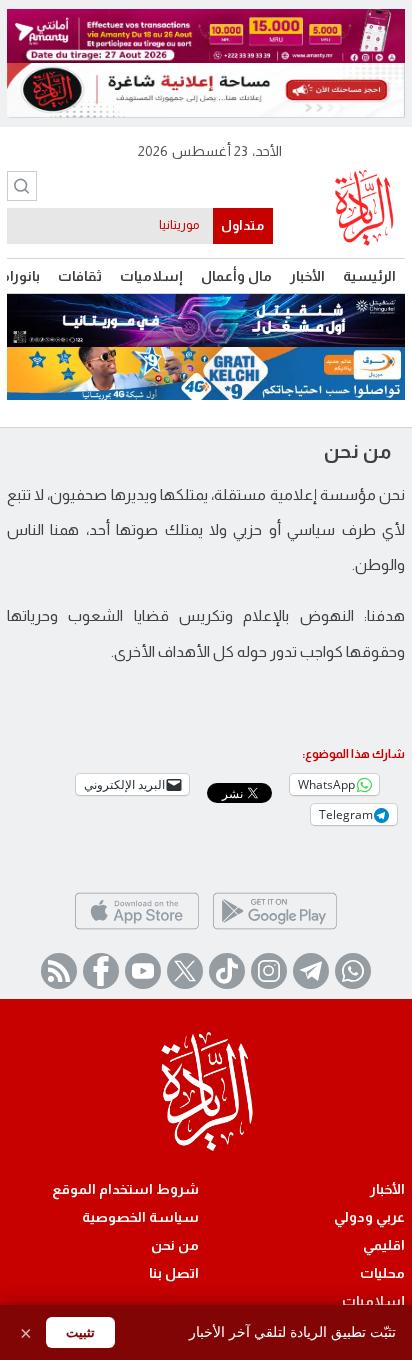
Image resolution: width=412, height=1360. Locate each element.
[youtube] (143, 971)
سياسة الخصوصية (140, 1217)
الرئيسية (369, 276)
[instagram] (269, 971)
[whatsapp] (353, 971)
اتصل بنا (174, 1273)
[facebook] (101, 971)
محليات (382, 1273)
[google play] (275, 927)
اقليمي (384, 1245)
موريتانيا (179, 225)
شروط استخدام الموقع (125, 1189)
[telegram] (311, 971)
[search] (22, 186)
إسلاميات (151, 276)
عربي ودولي (369, 1217)
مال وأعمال (236, 276)
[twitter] (185, 971)
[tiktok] (227, 971)
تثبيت (80, 1332)
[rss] (59, 971)
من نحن (175, 1245)
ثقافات (80, 276)
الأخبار (307, 276)
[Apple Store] (137, 927)
